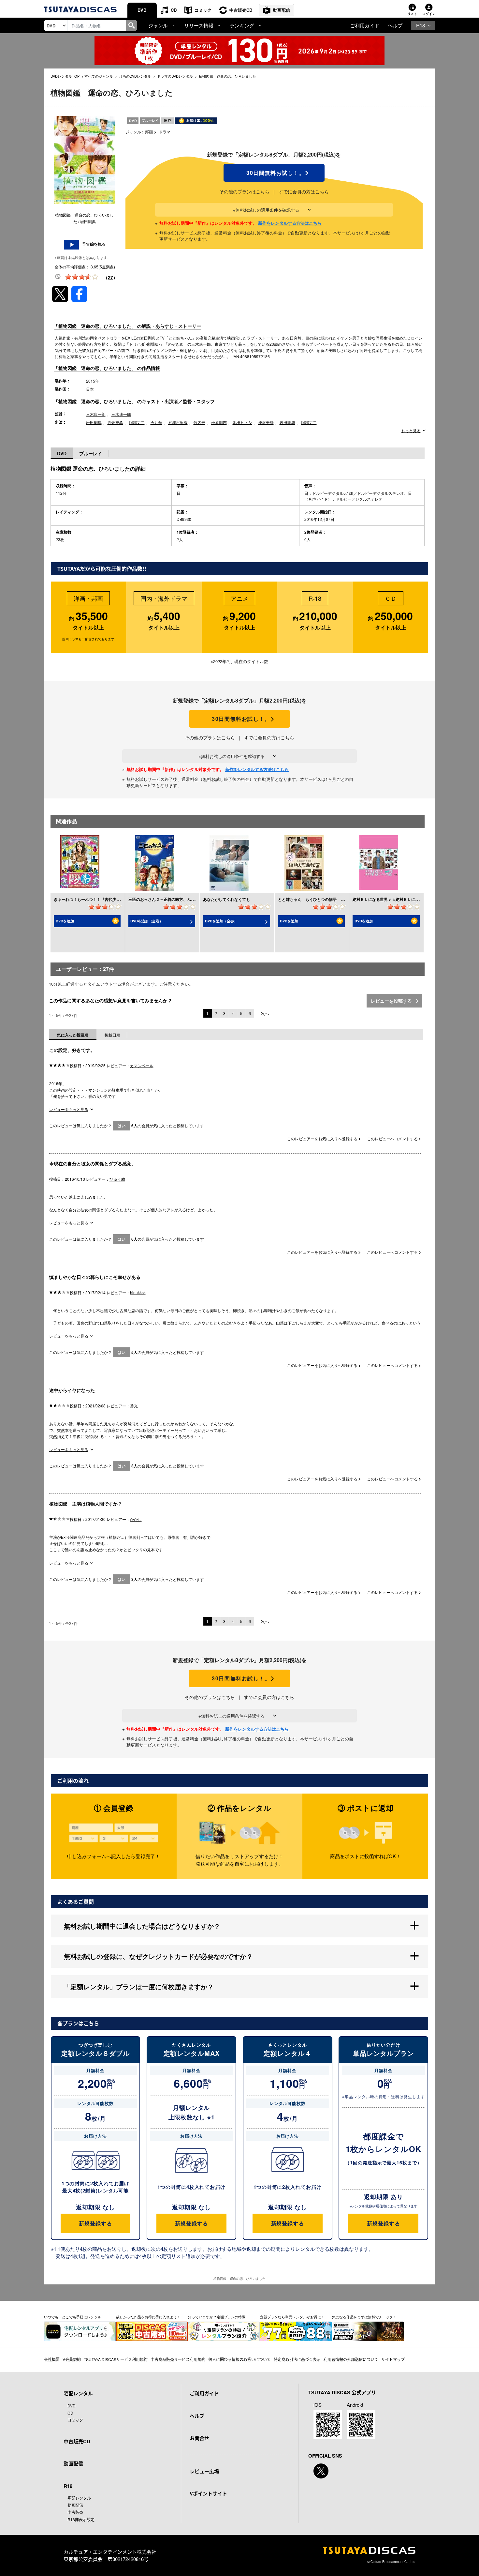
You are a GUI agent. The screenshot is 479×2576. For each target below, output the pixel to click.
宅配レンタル (79, 2498)
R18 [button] (421, 25)
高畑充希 (115, 422)
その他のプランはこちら (244, 191)
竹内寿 (199, 422)
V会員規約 (72, 2359)
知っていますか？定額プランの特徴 (217, 2317)
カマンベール (142, 1065)
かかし (136, 1519)
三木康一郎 (96, 414)
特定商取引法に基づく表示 (297, 2359)
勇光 (134, 1406)
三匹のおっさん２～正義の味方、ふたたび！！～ (171, 899)
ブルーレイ (91, 453)
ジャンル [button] (158, 25)
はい (122, 1126)
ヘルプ (395, 25)
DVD (142, 10)
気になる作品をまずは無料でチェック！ (364, 2317)
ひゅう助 (117, 1179)
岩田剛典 (94, 422)
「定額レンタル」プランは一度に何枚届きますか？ (139, 1986)
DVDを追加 (65, 921)
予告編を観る (94, 244)
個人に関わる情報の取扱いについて (239, 2359)
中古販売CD (241, 10)
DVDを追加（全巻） (147, 921)
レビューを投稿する (392, 1001)
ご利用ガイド (365, 25)
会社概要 (52, 2359)
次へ (265, 1013)
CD (174, 10)
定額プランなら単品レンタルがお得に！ (292, 2317)
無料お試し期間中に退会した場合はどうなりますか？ (142, 1926)
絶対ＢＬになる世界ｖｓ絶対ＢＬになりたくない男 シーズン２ (409, 899)
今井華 (156, 422)
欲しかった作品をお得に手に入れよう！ (148, 2317)
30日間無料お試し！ (274, 173)
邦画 (149, 132)
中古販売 (75, 2512)
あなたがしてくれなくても (226, 899)
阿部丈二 (137, 422)
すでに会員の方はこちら (304, 191)
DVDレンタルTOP (65, 76)
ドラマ (165, 132)
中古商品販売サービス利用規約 (178, 2359)
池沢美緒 (266, 422)
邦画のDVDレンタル (135, 76)
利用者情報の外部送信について (351, 2359)
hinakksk (138, 1292)
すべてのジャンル (99, 76)
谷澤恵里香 (178, 422)
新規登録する (95, 2223)
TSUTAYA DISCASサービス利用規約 (116, 2359)
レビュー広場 (204, 2471)
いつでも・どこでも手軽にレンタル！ (74, 2317)
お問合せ (199, 2438)
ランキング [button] (242, 25)
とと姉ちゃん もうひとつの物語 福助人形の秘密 (323, 899)
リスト (412, 14)
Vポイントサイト (208, 2493)
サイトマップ (393, 2359)
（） (110, 277)
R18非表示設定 (81, 2519)
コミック (203, 10)
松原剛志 (219, 422)
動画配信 (282, 10)
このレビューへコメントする (393, 1138)
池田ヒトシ (242, 422)
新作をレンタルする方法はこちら (290, 223)
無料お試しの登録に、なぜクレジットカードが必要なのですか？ (158, 1956)
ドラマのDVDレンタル (175, 76)
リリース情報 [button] (199, 25)
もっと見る (411, 431)
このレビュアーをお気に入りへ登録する (323, 1138)
